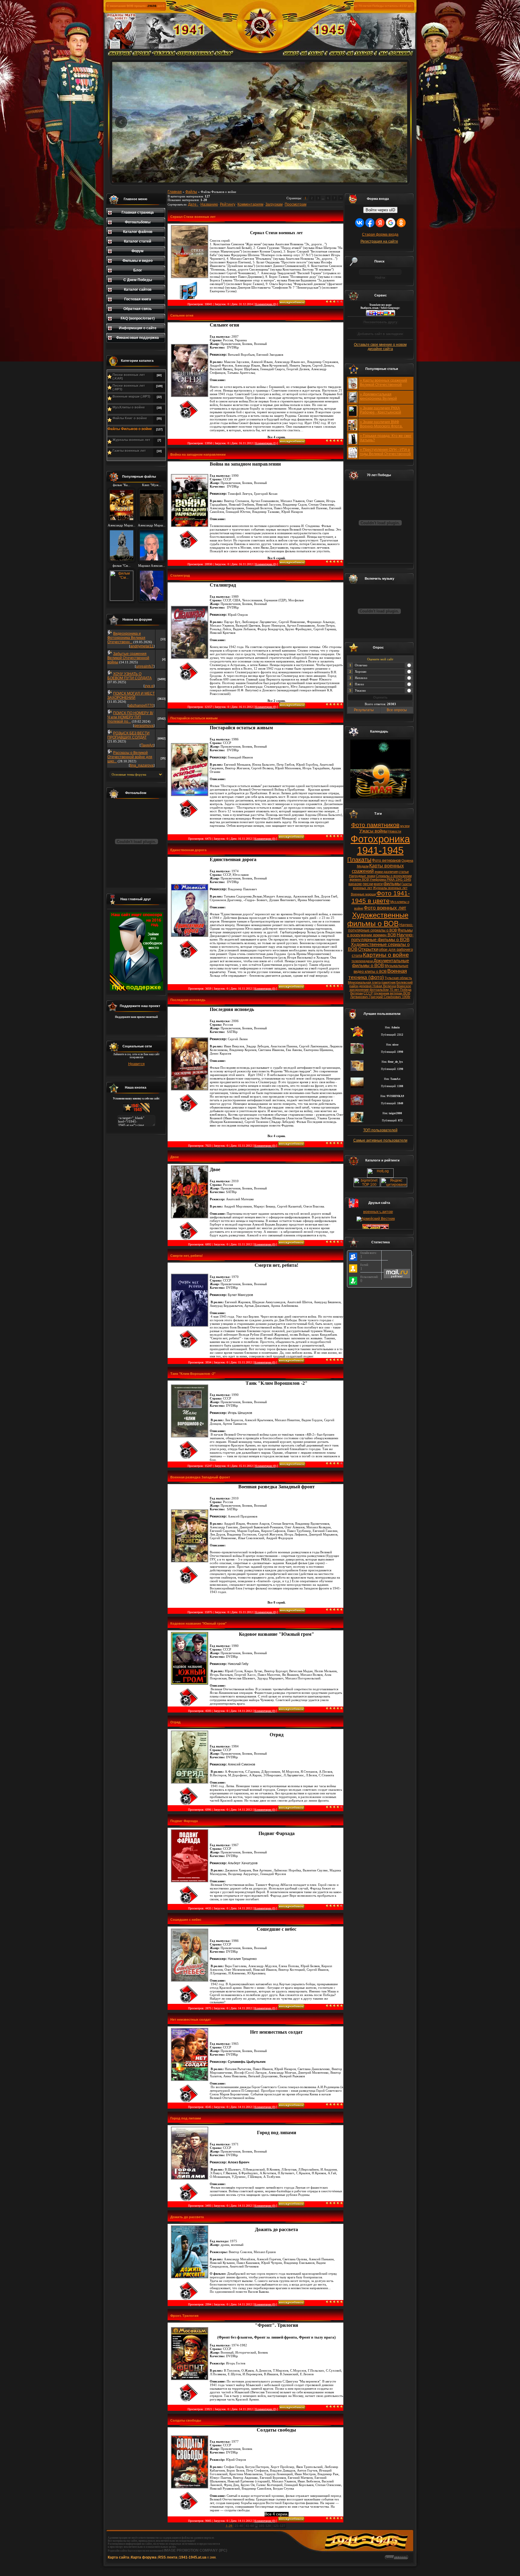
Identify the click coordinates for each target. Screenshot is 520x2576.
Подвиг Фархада (184, 1821)
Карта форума (144, 2557)
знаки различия (386, 872)
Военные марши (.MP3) (132, 396)
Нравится (136, 1064)
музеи (405, 826)
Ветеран (357, 993)
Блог (138, 270)
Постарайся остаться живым (194, 718)
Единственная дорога (188, 850)
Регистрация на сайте (379, 241)
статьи (404, 872)
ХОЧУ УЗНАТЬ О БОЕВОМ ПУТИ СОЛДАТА (130, 676)
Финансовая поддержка (138, 338)
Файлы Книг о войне (130, 418)
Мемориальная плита (364, 982)
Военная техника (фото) (378, 974)
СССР (368, 993)
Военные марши (363, 894)
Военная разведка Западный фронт (200, 1477)
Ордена (407, 860)
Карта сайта (118, 2557)
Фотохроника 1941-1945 (380, 845)
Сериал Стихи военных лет (193, 217)
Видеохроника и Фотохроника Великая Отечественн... (126, 638)
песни (368, 884)
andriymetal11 (142, 646)
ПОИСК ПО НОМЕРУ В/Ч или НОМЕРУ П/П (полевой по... (130, 717)
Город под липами (186, 2118)
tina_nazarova (142, 765)
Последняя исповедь (188, 1000)
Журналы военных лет (131, 440)
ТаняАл (147, 745)
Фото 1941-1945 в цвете (381, 897)
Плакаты (359, 860)
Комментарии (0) (266, 304)
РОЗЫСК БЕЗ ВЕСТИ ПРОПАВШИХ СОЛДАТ (128, 735)
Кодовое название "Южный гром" (198, 1623)
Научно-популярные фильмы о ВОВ (382, 937)
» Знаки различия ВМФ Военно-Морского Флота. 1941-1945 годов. (381, 426)
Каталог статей (138, 241)
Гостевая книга (138, 299)
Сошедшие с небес (186, 1920)
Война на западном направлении (198, 454)
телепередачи (362, 961)
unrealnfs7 (145, 666)
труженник (381, 993)
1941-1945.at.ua (193, 2557)
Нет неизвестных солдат (190, 2020)
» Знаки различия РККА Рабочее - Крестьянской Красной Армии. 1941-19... (382, 412)
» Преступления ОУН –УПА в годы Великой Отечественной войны (385, 454)
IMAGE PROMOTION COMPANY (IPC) (196, 2550)
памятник (388, 982)
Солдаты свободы (186, 2420)
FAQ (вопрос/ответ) (138, 318)
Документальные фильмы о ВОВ (381, 963)
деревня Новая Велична (378, 986)
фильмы (392, 884)
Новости (395, 831)
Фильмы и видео (138, 261)
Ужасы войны (373, 831)
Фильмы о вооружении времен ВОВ (380, 933)
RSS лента (168, 2557)
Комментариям (250, 204)
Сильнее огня (182, 315)
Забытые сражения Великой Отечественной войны (128, 658)
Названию (209, 204)
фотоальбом (379, 990)
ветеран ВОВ (400, 993)
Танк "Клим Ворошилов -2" (193, 1374)
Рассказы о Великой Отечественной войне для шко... (130, 757)
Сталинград (180, 575)
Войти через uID (380, 210)
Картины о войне (386, 955)
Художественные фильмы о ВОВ (378, 919)
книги (378, 884)
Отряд (175, 1722)
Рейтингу (228, 204)
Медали (363, 866)
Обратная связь (138, 309)
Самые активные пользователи (380, 1140)
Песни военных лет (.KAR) (129, 377)
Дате (192, 204)
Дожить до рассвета (187, 2217)
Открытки (368, 949)
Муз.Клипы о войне (129, 407)
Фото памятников (375, 825)
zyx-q (149, 686)
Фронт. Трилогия (184, 2316)
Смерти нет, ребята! (187, 1256)
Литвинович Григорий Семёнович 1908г (380, 997)
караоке (355, 884)
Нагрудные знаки (362, 876)
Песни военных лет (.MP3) (129, 387)
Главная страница (138, 212)
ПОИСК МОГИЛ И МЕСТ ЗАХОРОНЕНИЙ (131, 696)
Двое (175, 1157)
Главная (175, 192)
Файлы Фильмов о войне (130, 429)
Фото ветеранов (386, 860)
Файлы (191, 192)
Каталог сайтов (138, 290)
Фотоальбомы (138, 222)
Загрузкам (274, 204)
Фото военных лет (385, 908)
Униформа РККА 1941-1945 (390, 879)
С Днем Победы (138, 280)
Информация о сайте (138, 328)
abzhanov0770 (141, 705)
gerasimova (144, 726)
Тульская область (398, 978)
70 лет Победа (400, 990)
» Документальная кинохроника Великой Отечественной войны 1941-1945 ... (384, 401)
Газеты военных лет (129, 451)
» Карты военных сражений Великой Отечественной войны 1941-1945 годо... (384, 385)
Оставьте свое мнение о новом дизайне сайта (380, 347)
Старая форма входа (380, 234)
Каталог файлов (138, 232)
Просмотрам (296, 204)
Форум (138, 251)
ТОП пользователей (380, 1130)
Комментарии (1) (266, 443)
